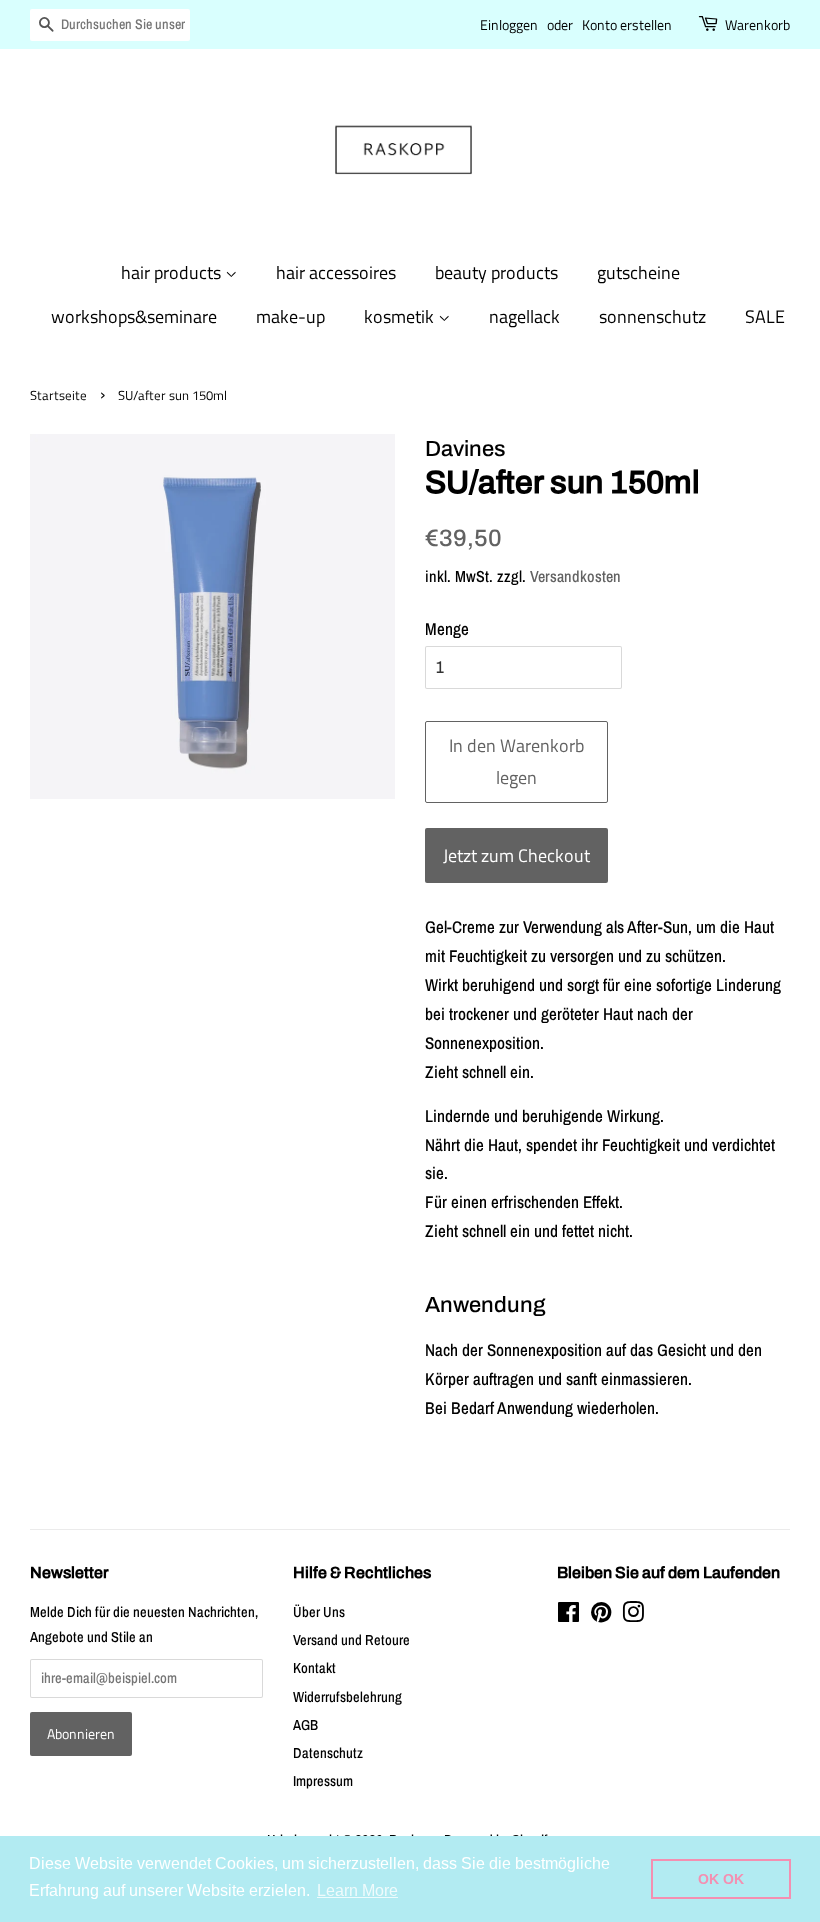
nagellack (524, 316)
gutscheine (638, 272)
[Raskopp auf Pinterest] (601, 1616)
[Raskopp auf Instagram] (633, 1616)
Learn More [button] (357, 1890)
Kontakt (314, 1668)
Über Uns (319, 1612)
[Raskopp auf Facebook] (568, 1616)
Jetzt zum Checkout (516, 855)
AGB (305, 1725)
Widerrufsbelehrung (347, 1697)
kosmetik (401, 316)
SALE (765, 316)
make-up (290, 316)
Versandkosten (575, 576)
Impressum (323, 1781)
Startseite (58, 395)
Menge (447, 628)
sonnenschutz (652, 316)
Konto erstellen (627, 24)
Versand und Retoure (351, 1640)
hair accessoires (336, 272)
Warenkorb (757, 24)
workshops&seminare (134, 316)
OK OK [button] (721, 1879)
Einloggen (509, 24)
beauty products (496, 272)
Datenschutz (328, 1753)
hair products (173, 272)
